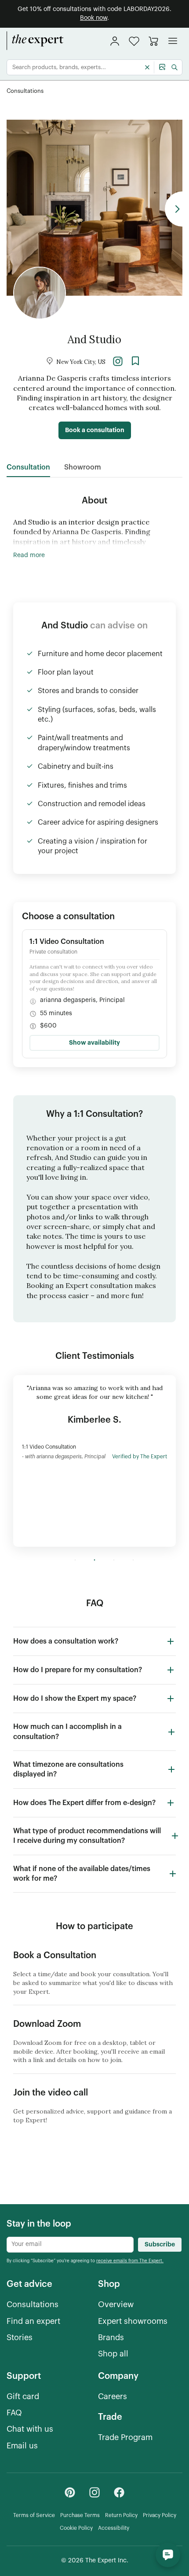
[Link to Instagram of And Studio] (118, 361)
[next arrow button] (174, 209)
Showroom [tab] (83, 467)
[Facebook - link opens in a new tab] (119, 2492)
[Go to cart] (153, 41)
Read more (29, 555)
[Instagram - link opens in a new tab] (94, 2492)
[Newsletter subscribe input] (70, 2245)
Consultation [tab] (28, 467)
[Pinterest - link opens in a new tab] (70, 2492)
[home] (35, 41)
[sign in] (115, 41)
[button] (134, 41)
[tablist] (54, 468)
